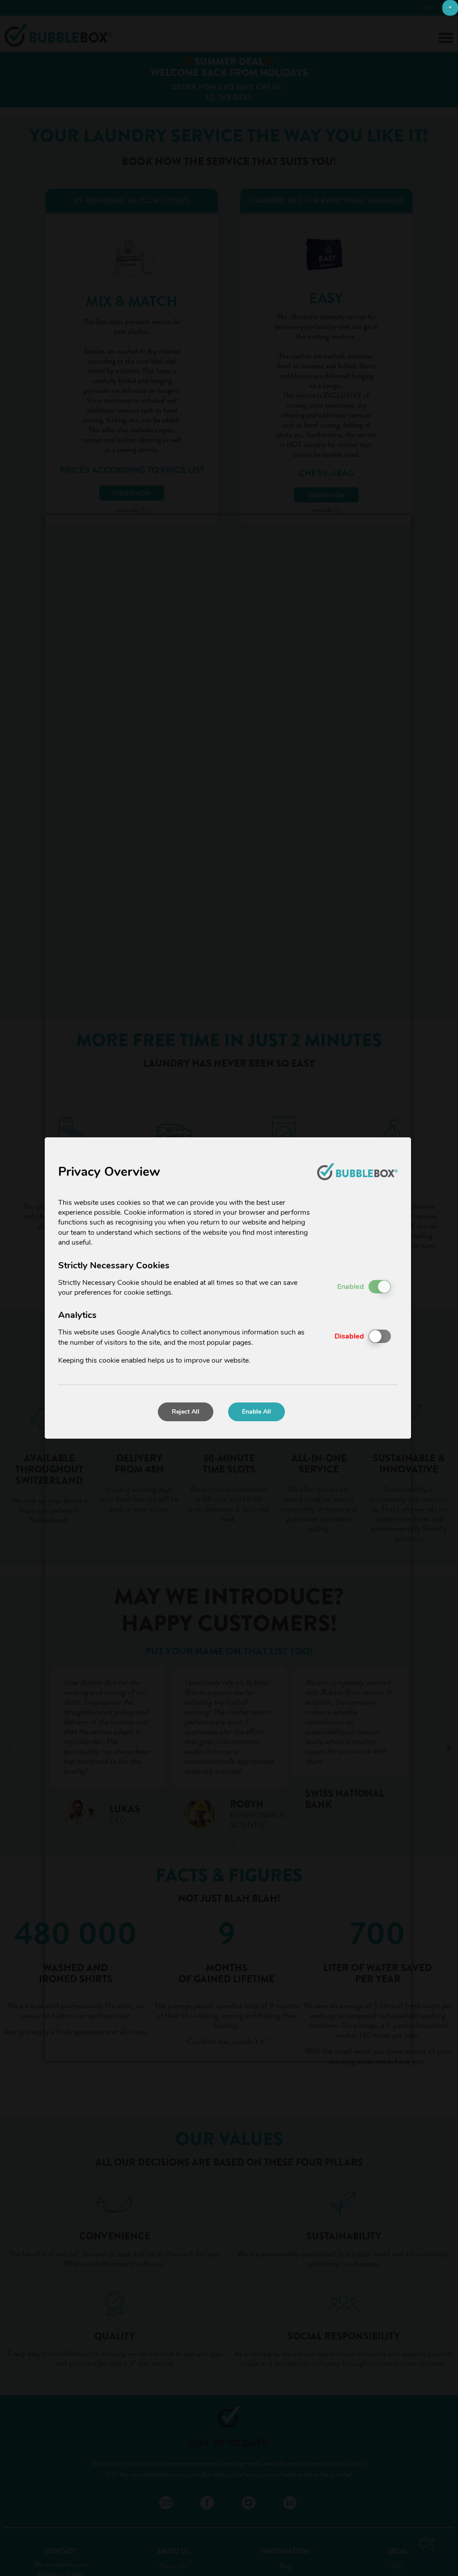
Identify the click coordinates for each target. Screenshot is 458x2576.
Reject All (186, 1412)
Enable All (257, 1412)
